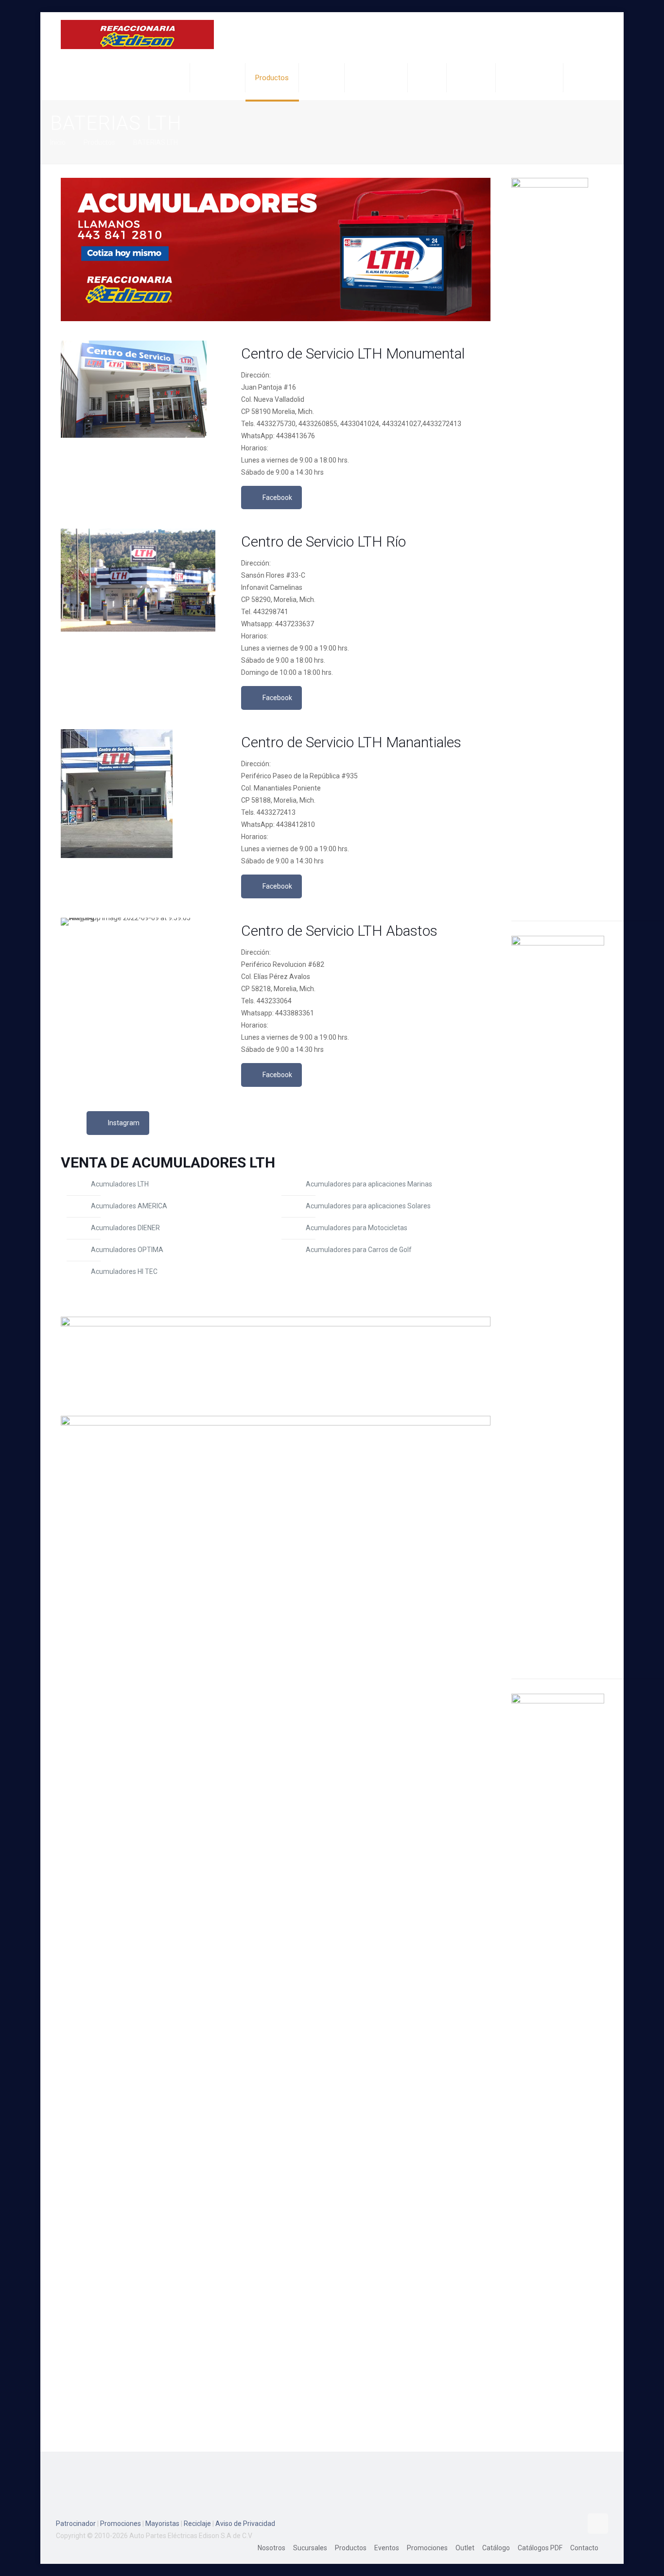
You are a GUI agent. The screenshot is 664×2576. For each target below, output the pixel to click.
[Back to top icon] (598, 2524)
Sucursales (310, 2548)
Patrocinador (76, 2524)
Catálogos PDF (540, 2548)
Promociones (121, 2524)
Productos (99, 142)
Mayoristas (162, 2524)
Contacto (584, 2548)
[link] (276, 249)
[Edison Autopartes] (137, 34)
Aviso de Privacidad (245, 2524)
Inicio (58, 142)
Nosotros (271, 2548)
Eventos (387, 2548)
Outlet (465, 2548)
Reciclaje (197, 2524)
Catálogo (496, 2548)
